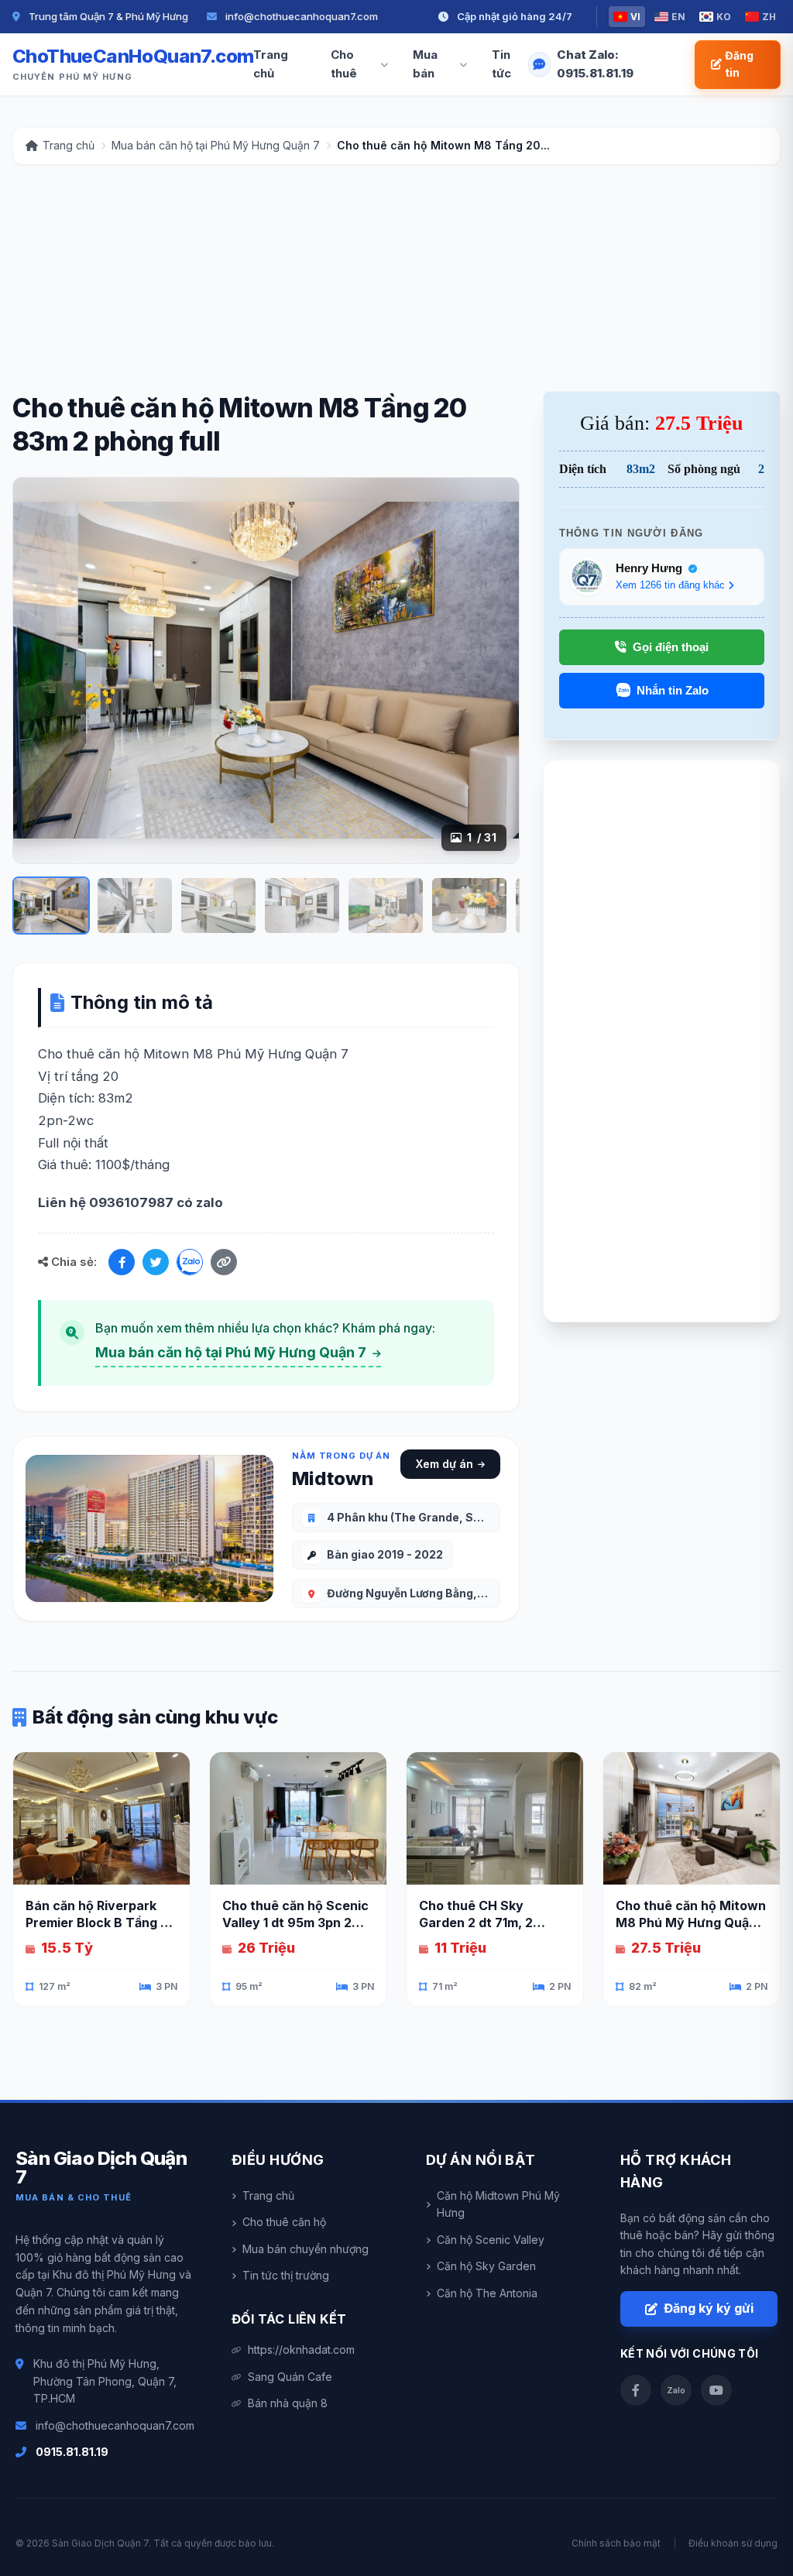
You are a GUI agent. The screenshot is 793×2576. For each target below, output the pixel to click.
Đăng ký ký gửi (709, 2308)
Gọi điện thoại (671, 647)
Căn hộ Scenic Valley (491, 2240)
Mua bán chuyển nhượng (306, 2249)
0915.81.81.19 (72, 2452)
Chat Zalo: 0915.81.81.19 (595, 64)
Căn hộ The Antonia (487, 2293)
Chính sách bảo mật (616, 2543)
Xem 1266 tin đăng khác (670, 585)
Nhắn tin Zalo (673, 690)
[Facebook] (122, 1262)
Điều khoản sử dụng (733, 2543)
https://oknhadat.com (301, 2350)
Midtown (333, 1478)
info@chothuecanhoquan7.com (115, 2425)
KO (724, 17)
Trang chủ (271, 64)
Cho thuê (344, 64)
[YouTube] (716, 2390)
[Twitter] (156, 1262)
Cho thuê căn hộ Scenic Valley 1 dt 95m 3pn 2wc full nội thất (296, 1923)
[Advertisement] (396, 283)
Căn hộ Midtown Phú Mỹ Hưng (498, 2204)
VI (635, 17)
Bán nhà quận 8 (288, 2403)
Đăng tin (739, 64)
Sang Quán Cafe (290, 2377)
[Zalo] (190, 1262)
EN (678, 17)
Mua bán (425, 64)
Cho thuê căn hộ (284, 2222)
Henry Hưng (651, 568)
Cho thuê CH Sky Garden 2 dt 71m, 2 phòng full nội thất (476, 1923)
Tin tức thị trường (286, 2275)
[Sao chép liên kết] (224, 1262)
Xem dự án (445, 1464)
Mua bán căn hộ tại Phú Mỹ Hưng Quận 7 (232, 1352)
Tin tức (501, 64)
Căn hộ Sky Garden (486, 2266)
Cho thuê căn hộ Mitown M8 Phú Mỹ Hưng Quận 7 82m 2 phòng (692, 1923)
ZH (769, 17)
